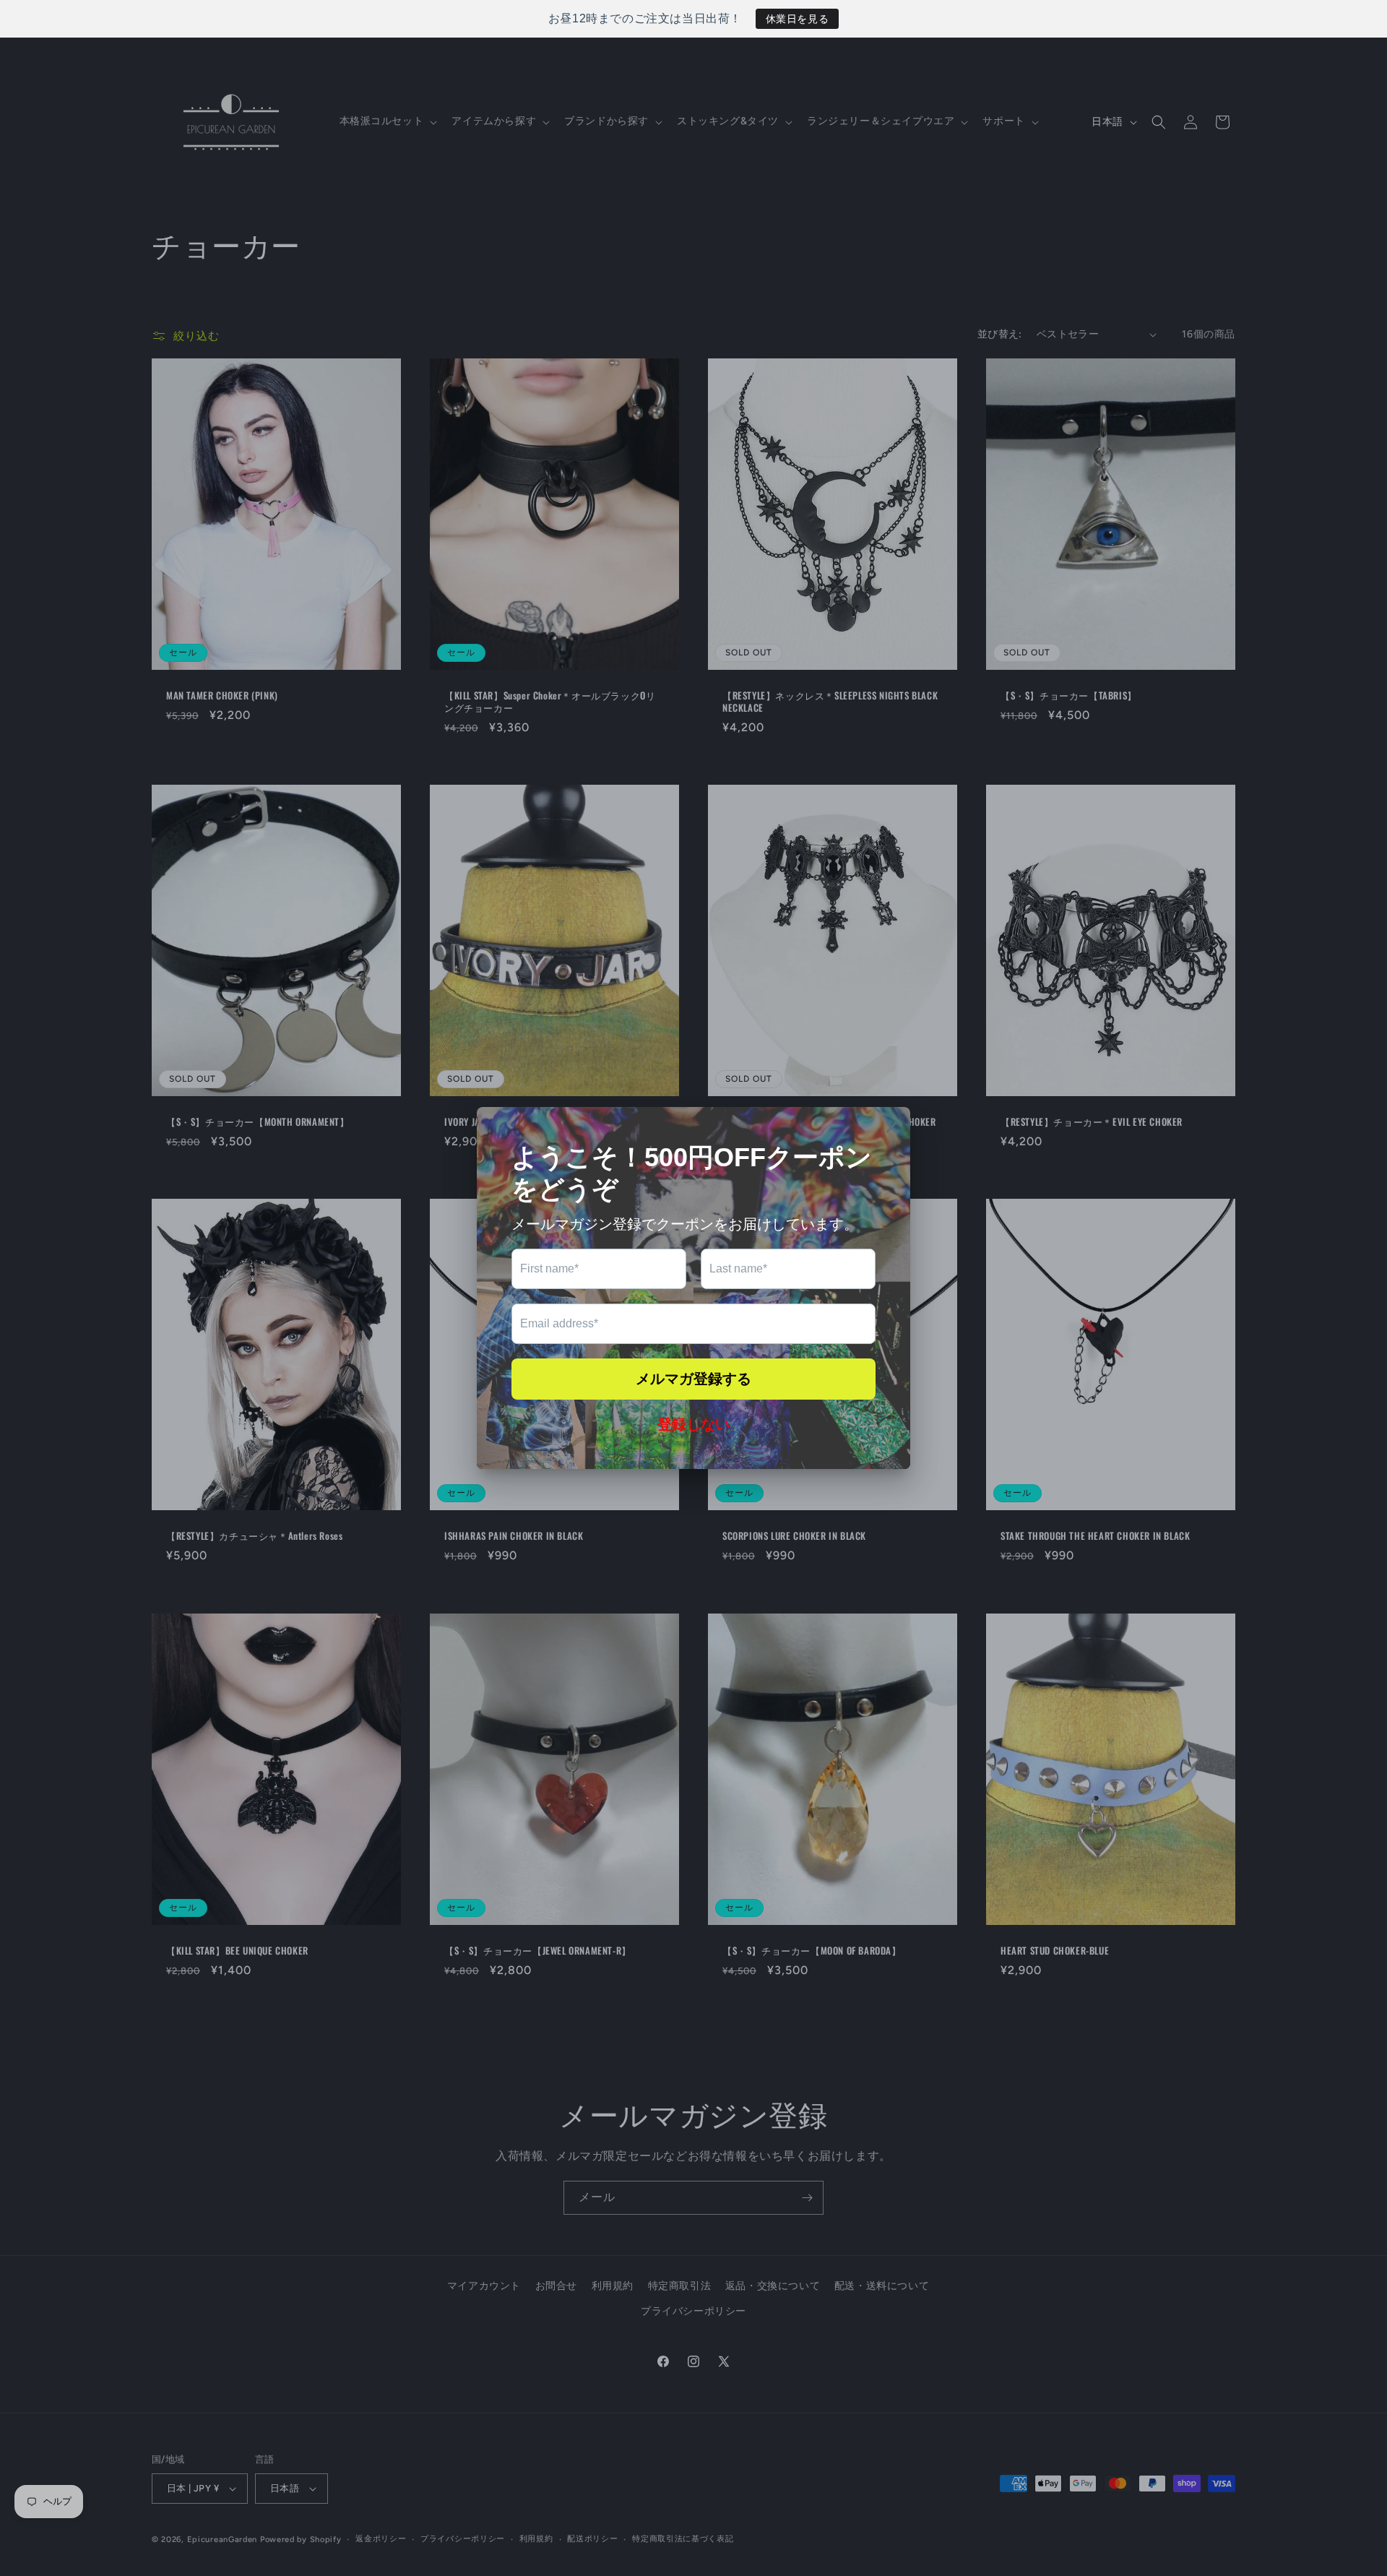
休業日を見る (798, 19)
